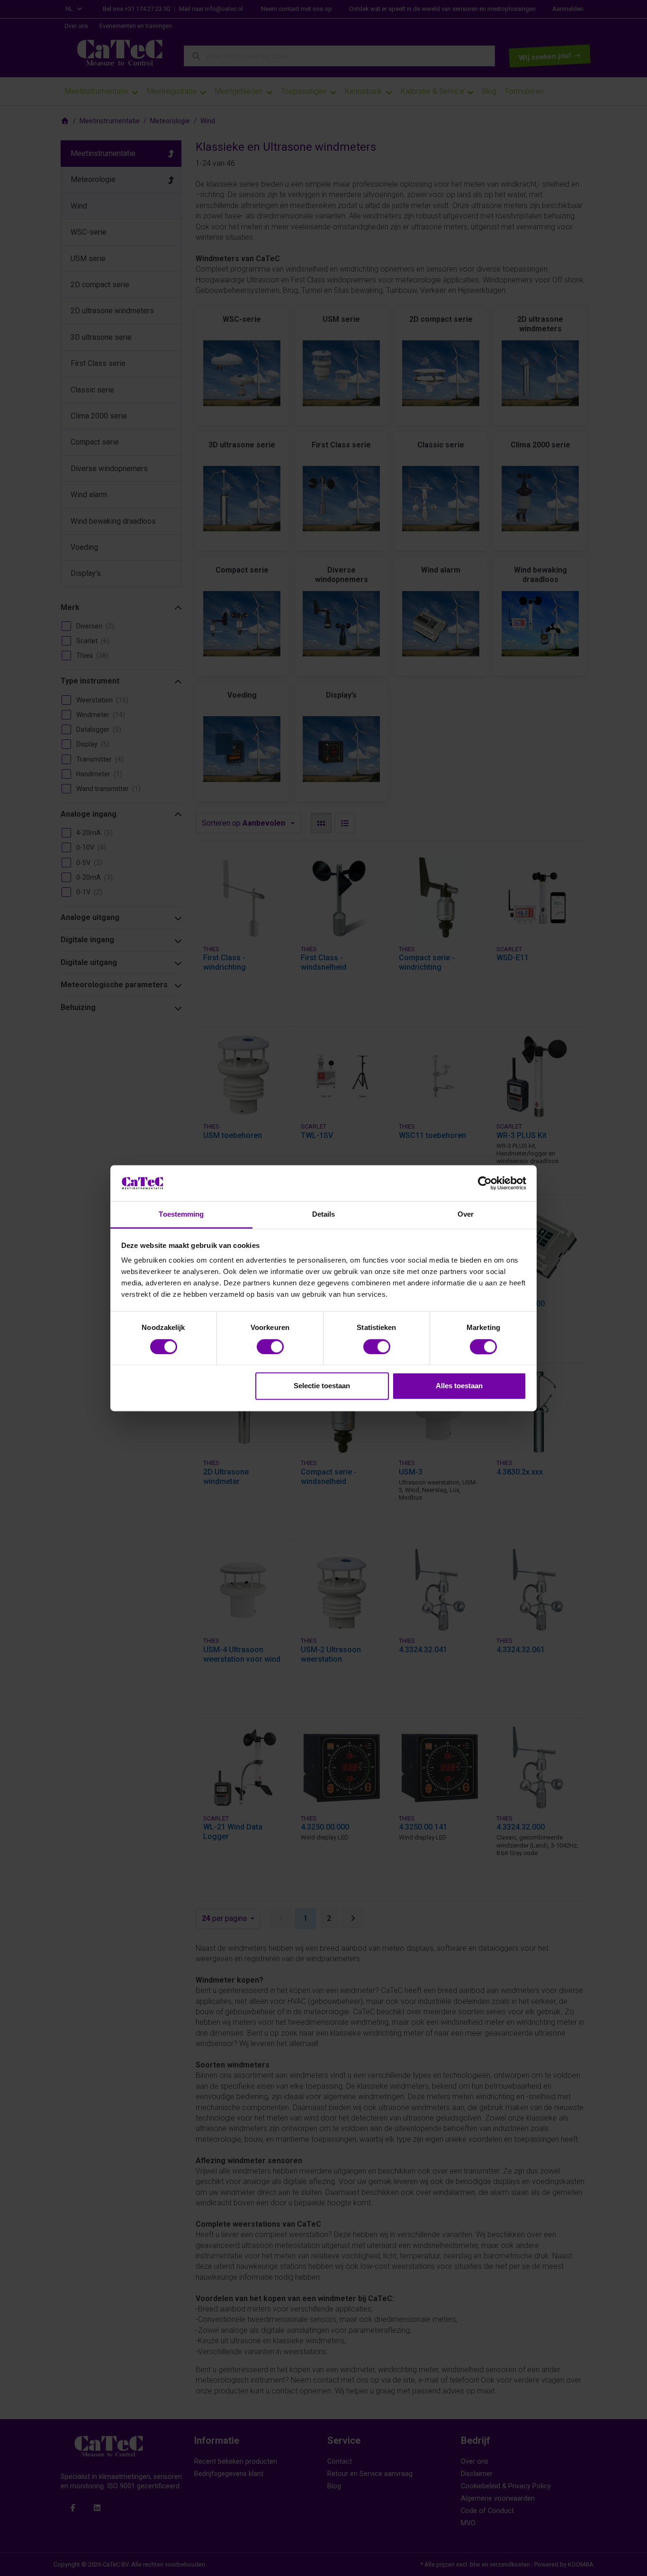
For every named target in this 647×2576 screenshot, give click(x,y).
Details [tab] (324, 1215)
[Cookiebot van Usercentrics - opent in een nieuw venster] (485, 1183)
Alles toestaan (459, 1386)
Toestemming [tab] (181, 1215)
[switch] (270, 1347)
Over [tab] (466, 1215)
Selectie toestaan (322, 1386)
